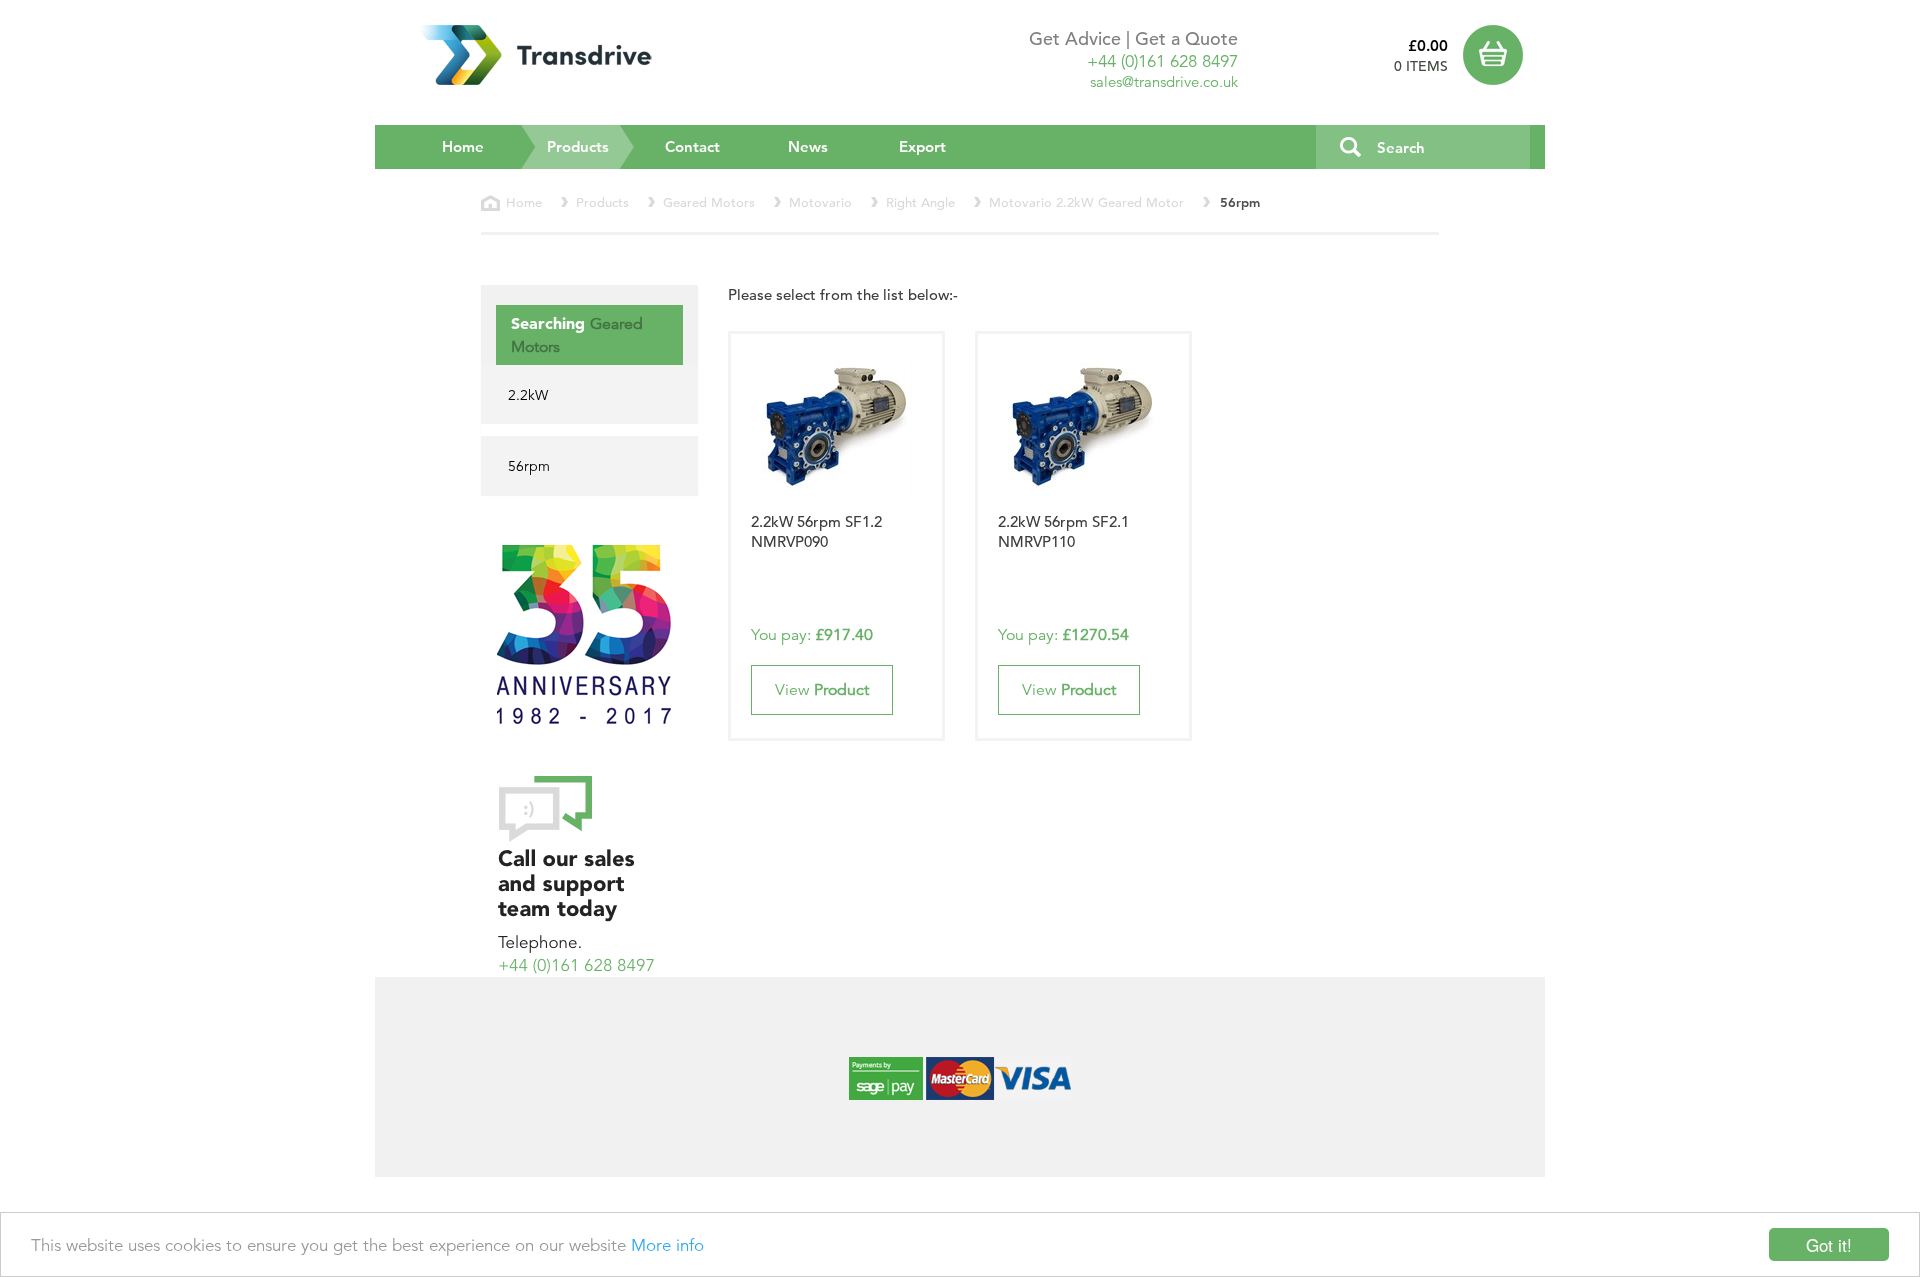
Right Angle (920, 202)
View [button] (822, 690)
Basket (1497, 55)
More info (667, 1245)
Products (591, 146)
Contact (692, 146)
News (808, 146)
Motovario (820, 202)
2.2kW (528, 395)
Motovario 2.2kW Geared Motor (1086, 202)
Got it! (1829, 1244)
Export (922, 146)
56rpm (529, 466)
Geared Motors (709, 202)
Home (463, 146)
